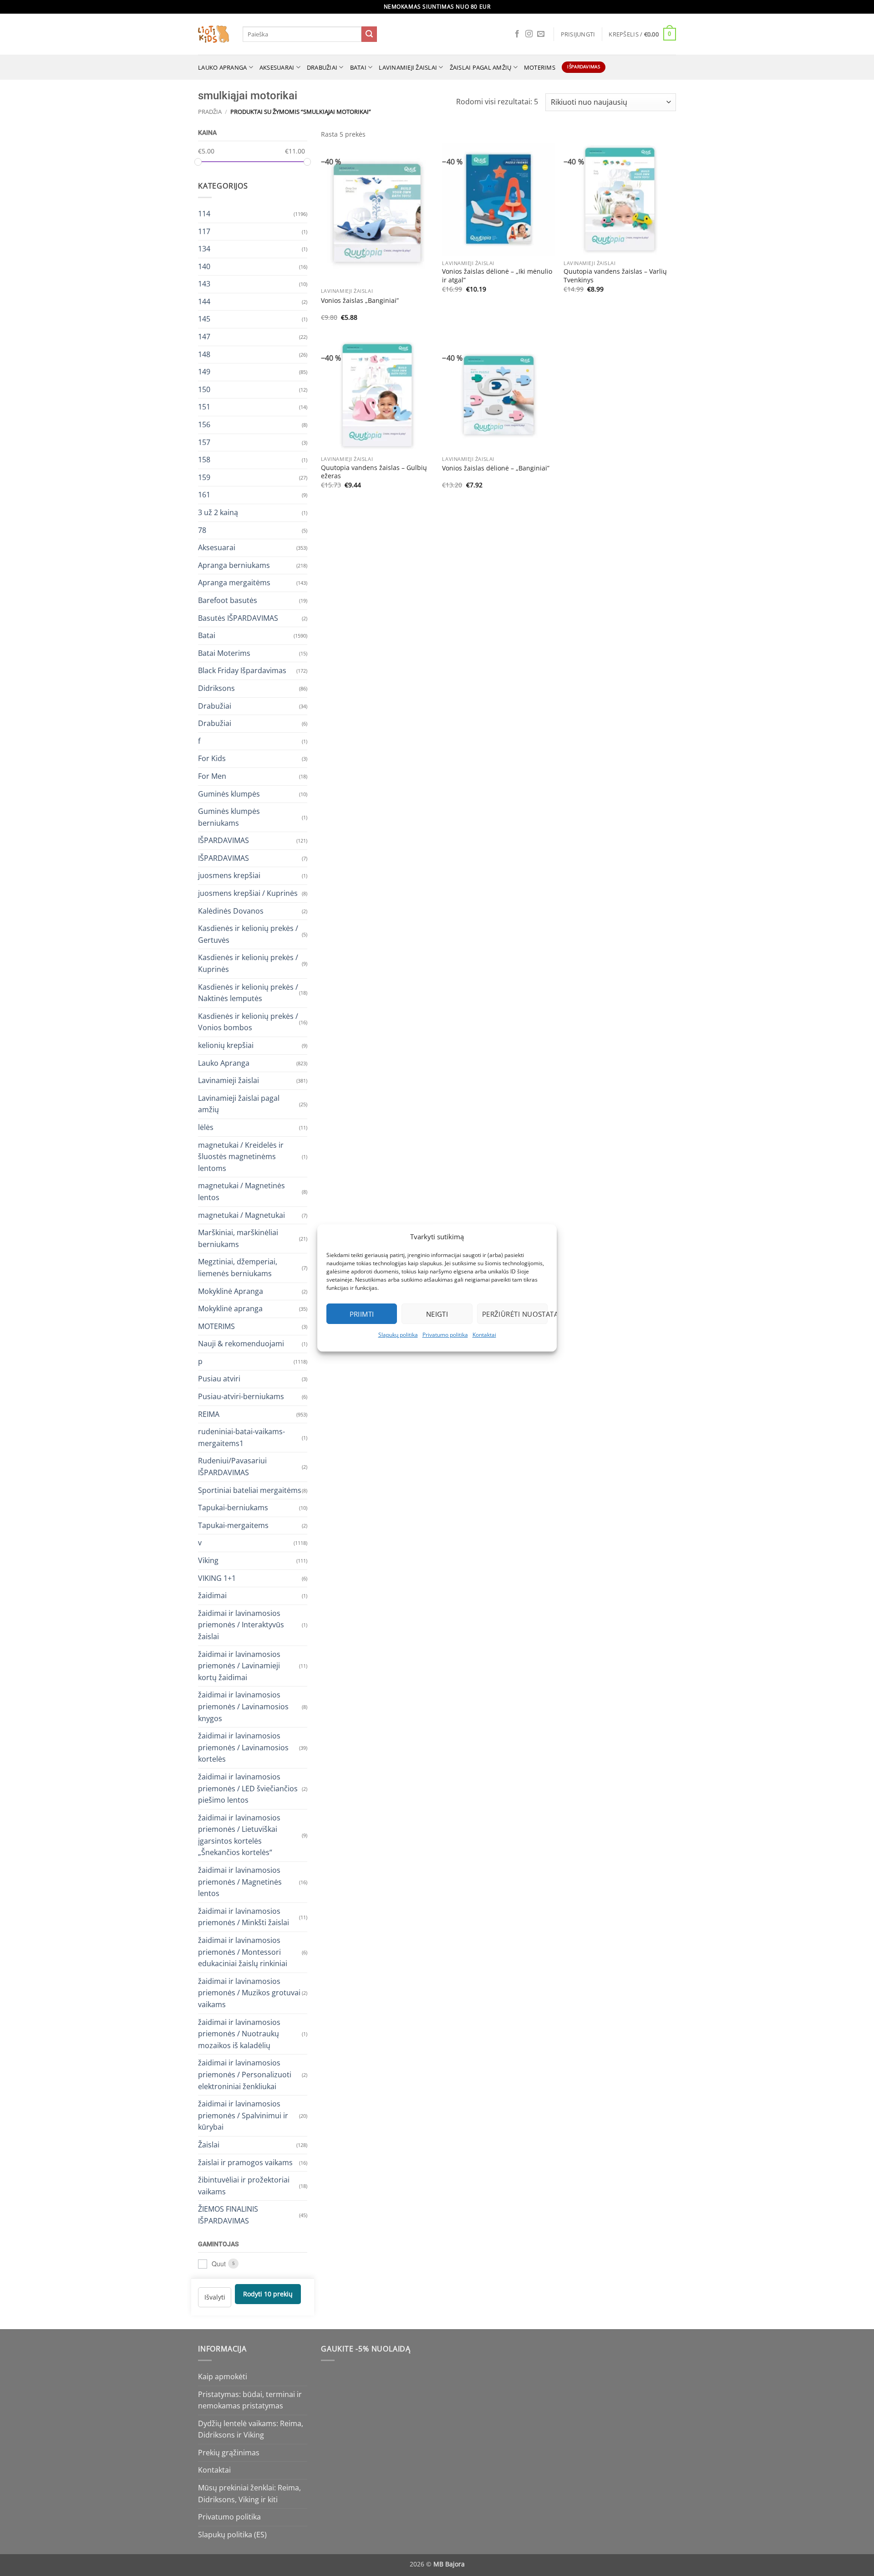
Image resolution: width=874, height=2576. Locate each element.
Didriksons (216, 688)
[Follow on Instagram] (529, 34)
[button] (578, 34)
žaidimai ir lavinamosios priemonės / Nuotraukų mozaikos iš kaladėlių (239, 2033)
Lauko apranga (222, 67)
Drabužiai (322, 67)
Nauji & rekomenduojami (241, 1344)
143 (204, 284)
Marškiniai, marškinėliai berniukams (238, 1238)
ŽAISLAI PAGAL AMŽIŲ (481, 67)
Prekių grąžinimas (229, 2453)
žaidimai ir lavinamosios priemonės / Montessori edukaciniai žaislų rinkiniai (243, 1952)
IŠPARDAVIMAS (224, 840)
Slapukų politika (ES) (232, 2535)
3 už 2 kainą (218, 512)
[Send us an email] (541, 34)
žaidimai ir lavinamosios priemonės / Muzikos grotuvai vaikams (249, 1992)
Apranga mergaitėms (234, 583)
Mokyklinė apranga (230, 1308)
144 (204, 301)
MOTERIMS (540, 67)
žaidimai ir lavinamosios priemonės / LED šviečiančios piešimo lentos (248, 1788)
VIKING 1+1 (217, 1578)
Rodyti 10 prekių (268, 2294)
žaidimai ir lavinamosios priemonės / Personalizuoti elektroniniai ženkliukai (245, 2074)
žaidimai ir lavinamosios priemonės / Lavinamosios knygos (243, 1706)
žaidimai (212, 1595)
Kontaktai (484, 1335)
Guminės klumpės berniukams (229, 817)
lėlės (206, 1127)
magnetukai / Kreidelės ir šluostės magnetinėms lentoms (241, 1156)
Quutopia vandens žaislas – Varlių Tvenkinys (615, 276)
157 (204, 442)
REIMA (209, 1414)
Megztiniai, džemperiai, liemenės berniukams (238, 1268)
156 (204, 424)
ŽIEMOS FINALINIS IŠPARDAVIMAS (228, 2215)
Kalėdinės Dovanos (231, 910)
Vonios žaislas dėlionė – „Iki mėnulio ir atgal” (497, 276)
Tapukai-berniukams (233, 1508)
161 (204, 495)
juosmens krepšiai (229, 875)
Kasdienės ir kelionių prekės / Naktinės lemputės (248, 992)
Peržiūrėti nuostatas (515, 1314)
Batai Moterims (224, 653)
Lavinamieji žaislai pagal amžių (239, 1104)
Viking (208, 1560)
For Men (212, 776)
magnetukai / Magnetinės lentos (241, 1191)
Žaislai (209, 2144)
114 (204, 213)
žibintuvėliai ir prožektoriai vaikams (244, 2186)
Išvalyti (215, 2297)
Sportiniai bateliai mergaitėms (250, 1490)
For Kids (212, 758)
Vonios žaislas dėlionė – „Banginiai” (496, 468)
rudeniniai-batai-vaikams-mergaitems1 (241, 1437)
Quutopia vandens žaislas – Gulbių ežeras (374, 472)
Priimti (362, 1314)
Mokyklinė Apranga (231, 1291)
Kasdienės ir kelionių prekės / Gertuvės (248, 934)
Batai (358, 67)
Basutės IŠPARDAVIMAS (238, 618)
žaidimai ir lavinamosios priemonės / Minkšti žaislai (244, 1917)
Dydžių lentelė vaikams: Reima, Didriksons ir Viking (251, 2429)
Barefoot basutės (228, 600)
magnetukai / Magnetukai (241, 1215)
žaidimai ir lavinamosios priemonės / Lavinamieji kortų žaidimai (239, 1665)
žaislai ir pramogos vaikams (245, 2162)
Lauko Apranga (224, 1063)
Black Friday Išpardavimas (242, 670)
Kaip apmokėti (223, 2377)
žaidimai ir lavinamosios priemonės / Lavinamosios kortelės (243, 1747)
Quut (219, 2264)
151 (204, 407)
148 (204, 354)
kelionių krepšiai (226, 1045)
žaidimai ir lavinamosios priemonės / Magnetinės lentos (240, 1882)
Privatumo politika (445, 1335)
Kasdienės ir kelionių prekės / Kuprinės (248, 963)
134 (204, 249)
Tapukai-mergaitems (233, 1525)
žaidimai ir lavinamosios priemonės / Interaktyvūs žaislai (241, 1624)
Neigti (437, 1314)
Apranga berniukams (234, 565)
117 (204, 231)
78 (202, 530)
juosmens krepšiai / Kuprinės (248, 893)
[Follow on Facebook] (517, 34)
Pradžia (210, 112)
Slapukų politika (398, 1335)
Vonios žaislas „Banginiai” (360, 301)
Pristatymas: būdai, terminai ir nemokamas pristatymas (250, 2400)
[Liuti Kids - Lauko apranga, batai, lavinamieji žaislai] (213, 34)
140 (204, 266)
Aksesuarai (277, 67)
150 (204, 389)
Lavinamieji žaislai (408, 67)
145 (204, 319)
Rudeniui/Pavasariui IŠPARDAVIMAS (232, 1467)
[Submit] (369, 34)
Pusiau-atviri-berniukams (241, 1396)
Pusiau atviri (219, 1379)
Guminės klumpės (229, 793)
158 (204, 460)
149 (204, 372)
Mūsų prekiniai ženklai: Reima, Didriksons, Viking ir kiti (249, 2494)
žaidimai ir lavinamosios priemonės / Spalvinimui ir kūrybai (243, 2115)
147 (204, 337)
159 (204, 477)
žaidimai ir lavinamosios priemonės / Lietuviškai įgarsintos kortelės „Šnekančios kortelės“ (239, 1835)
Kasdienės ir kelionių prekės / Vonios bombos (248, 1022)
